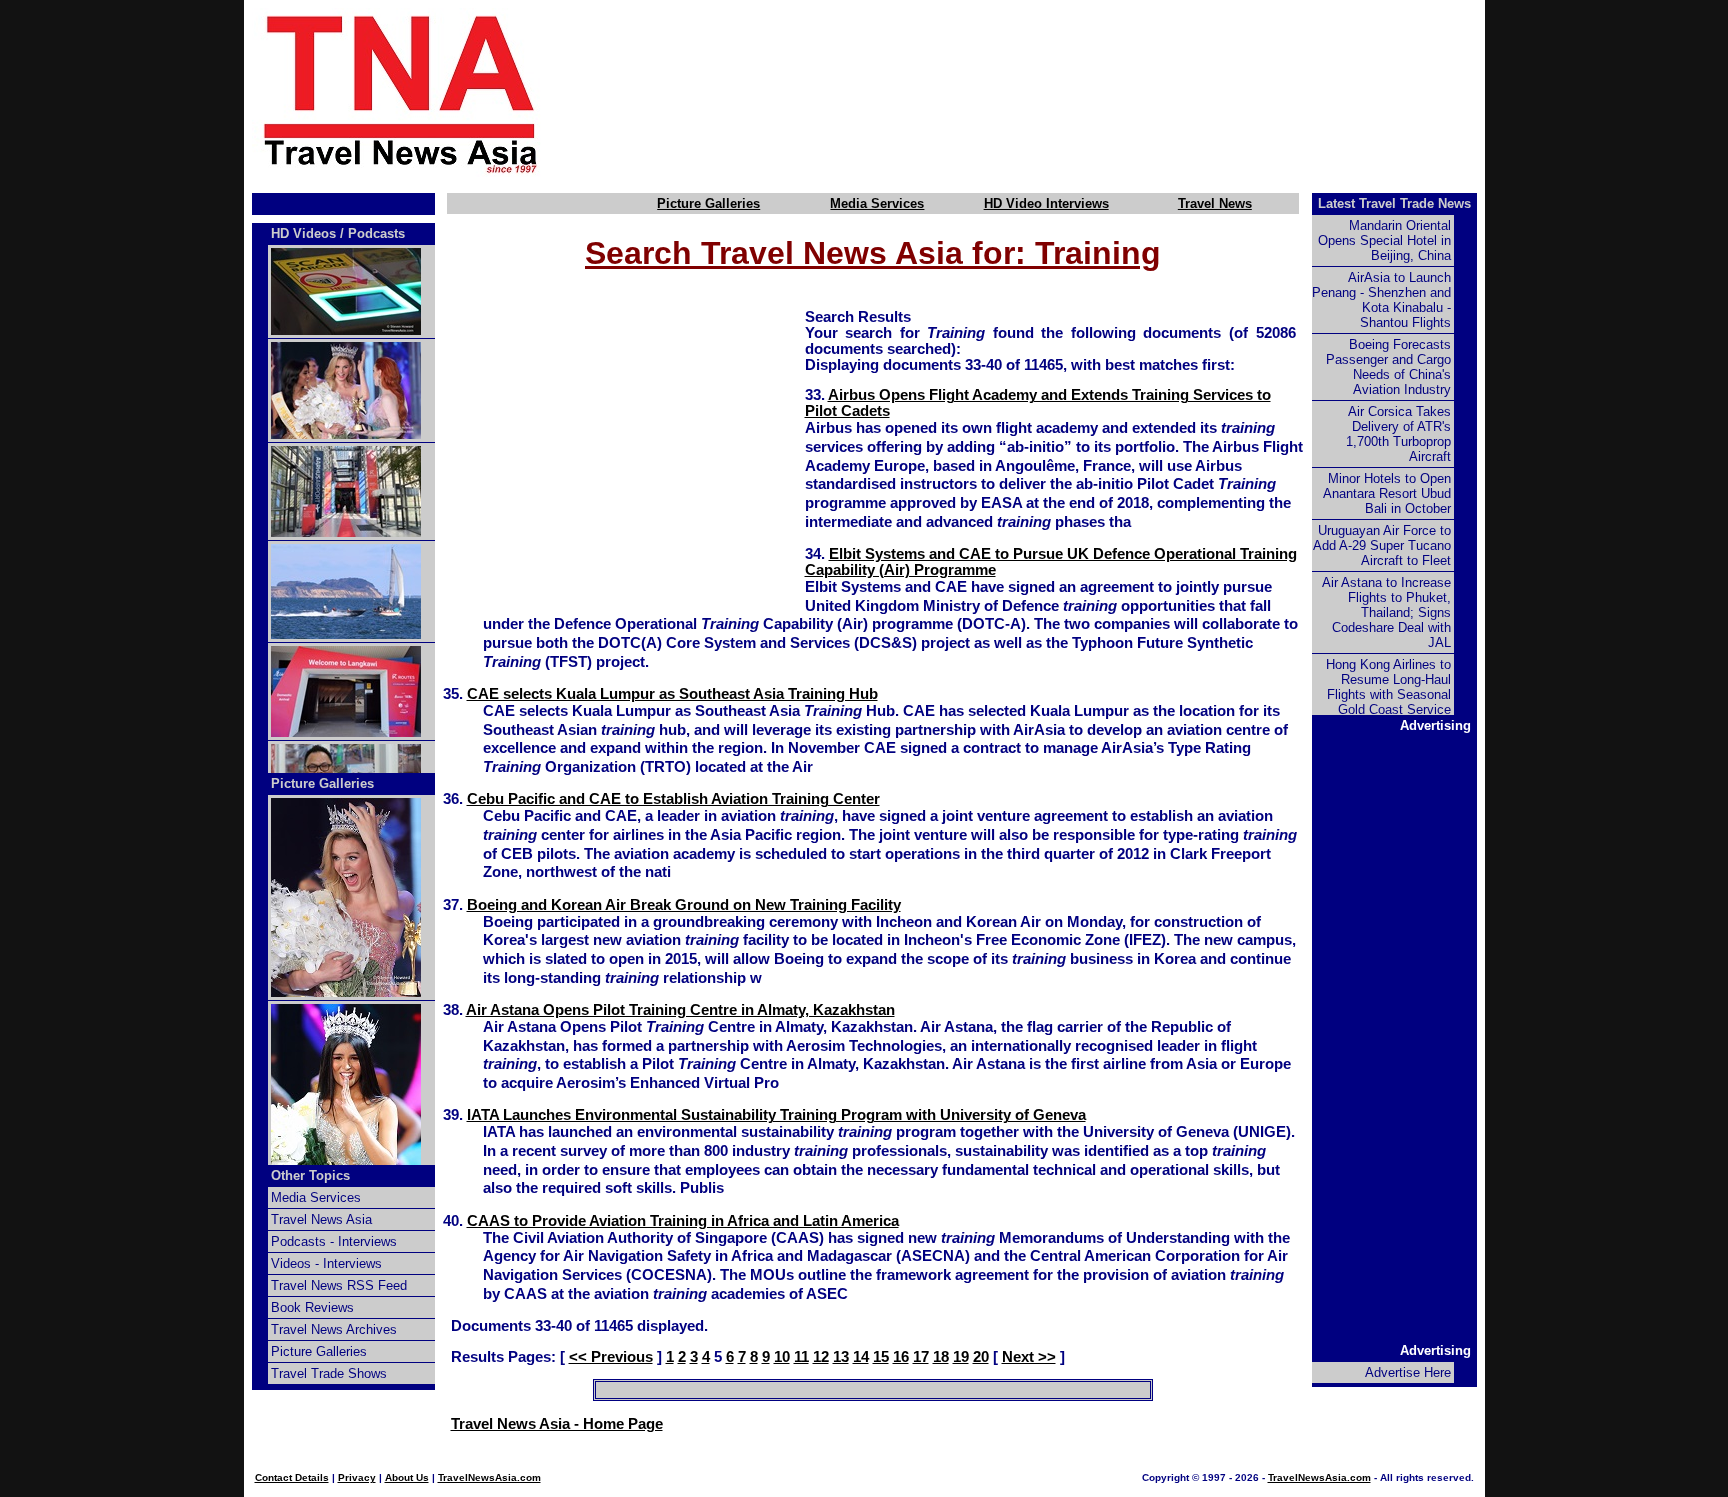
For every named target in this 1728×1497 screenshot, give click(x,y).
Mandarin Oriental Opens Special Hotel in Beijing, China (1384, 240)
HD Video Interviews (1046, 203)
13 (841, 1357)
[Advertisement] (1046, 93)
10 (782, 1357)
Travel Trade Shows (329, 1373)
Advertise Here (1408, 1372)
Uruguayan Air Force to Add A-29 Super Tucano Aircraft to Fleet (1382, 545)
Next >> (1029, 1357)
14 (861, 1357)
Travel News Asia (321, 1219)
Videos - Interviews (326, 1263)
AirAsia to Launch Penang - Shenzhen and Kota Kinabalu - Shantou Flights (1381, 300)
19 (961, 1357)
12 (821, 1357)
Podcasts (376, 233)
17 (921, 1357)
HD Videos (303, 233)
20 (981, 1357)
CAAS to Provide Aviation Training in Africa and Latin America (683, 1221)
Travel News (1215, 203)
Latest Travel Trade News (1394, 203)
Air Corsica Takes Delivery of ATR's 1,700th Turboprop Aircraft (1398, 434)
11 (801, 1357)
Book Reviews (312, 1307)
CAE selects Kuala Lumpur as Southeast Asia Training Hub (672, 694)
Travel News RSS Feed (339, 1285)
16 (901, 1357)
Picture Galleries (708, 203)
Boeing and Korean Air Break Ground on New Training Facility (684, 905)
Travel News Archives (334, 1329)
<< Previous (611, 1357)
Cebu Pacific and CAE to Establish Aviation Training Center (673, 799)
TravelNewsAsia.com (489, 1477)
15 (881, 1357)
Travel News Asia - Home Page (557, 1424)
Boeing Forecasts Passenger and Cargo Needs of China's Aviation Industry (1388, 367)
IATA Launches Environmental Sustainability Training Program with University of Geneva (776, 1115)
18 (941, 1357)
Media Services (877, 203)
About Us (407, 1477)
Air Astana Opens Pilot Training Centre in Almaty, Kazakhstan (680, 1010)
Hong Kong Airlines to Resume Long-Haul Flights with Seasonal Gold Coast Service (1388, 687)
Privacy (357, 1477)
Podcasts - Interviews (334, 1241)
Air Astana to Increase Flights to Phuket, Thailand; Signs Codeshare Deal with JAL (1386, 612)
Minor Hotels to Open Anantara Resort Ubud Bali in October (1387, 493)
